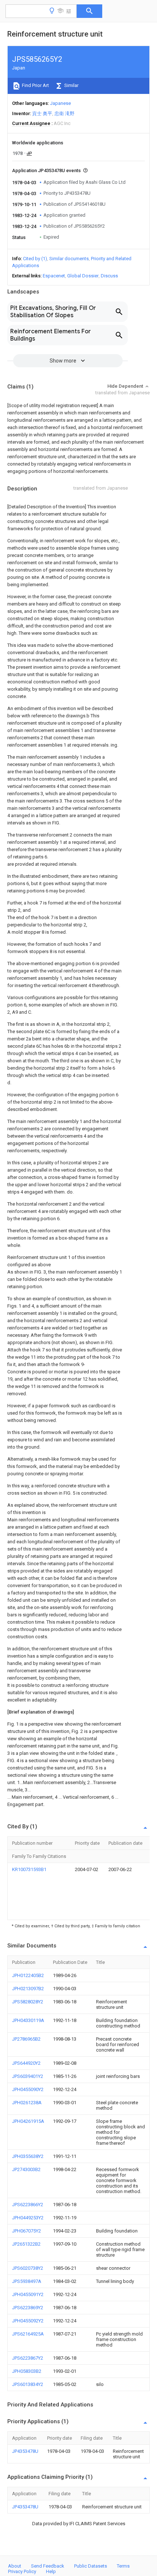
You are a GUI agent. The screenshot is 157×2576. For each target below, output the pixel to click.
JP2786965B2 (26, 2039)
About (15, 2566)
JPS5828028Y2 (28, 2002)
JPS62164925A (28, 2334)
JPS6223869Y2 (28, 2308)
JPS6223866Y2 (28, 2205)
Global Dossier (83, 276)
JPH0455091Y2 (28, 2294)
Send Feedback (48, 2566)
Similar (71, 85)
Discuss (109, 276)
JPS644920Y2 (26, 2063)
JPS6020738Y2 (28, 2268)
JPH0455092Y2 (28, 2321)
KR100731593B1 (29, 1869)
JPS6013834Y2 (28, 2384)
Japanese (60, 103)
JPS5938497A (27, 2281)
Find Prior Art (35, 85)
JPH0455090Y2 (28, 2089)
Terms (123, 2566)
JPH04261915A (28, 2121)
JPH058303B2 (27, 2371)
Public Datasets (91, 2566)
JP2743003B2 (26, 2169)
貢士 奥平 (42, 113)
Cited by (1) (35, 259)
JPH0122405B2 (28, 1975)
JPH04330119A (28, 2020)
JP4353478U (25, 2451)
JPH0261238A (27, 2103)
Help (51, 2571)
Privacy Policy (22, 2571)
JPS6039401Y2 (28, 2076)
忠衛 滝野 (64, 113)
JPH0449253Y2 (28, 2218)
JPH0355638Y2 (28, 2156)
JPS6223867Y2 (28, 2358)
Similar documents (69, 259)
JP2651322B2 (26, 2244)
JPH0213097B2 (28, 1989)
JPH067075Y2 (26, 2231)
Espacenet (54, 276)
